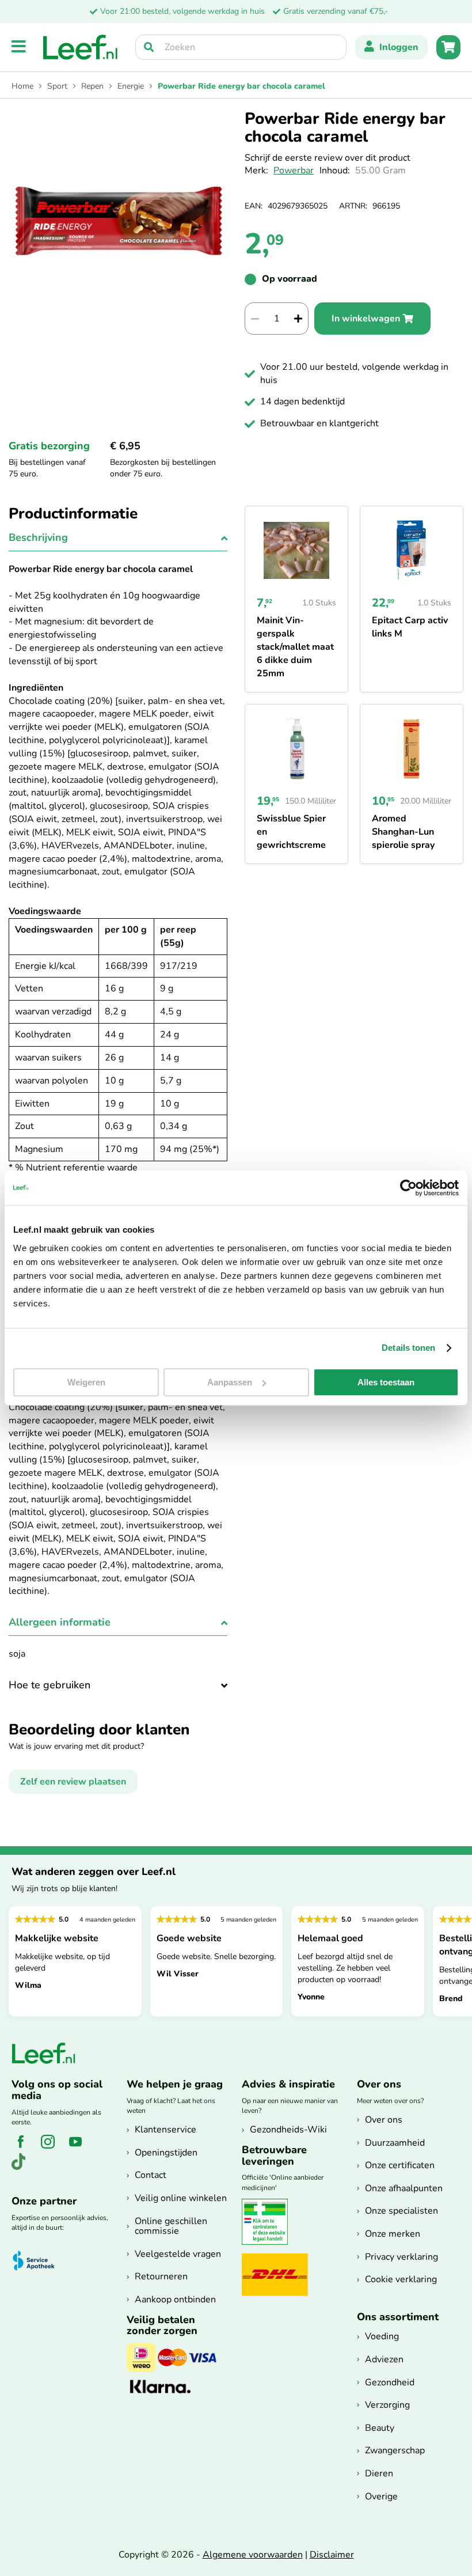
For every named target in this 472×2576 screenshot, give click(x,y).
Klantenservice (165, 2130)
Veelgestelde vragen (178, 2254)
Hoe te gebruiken (50, 1685)
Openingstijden (166, 2153)
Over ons (384, 2120)
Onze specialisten (401, 2211)
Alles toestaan (386, 1382)
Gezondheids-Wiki (288, 2130)
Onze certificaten (400, 2165)
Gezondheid (390, 2382)
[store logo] (81, 47)
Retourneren (161, 2276)
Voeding (382, 2336)
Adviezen (384, 2359)
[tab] (118, 541)
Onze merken (393, 2234)
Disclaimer (332, 2555)
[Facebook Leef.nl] (24, 2148)
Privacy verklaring (401, 2257)
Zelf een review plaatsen (73, 1782)
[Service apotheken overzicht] (39, 2261)
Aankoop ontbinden (175, 2300)
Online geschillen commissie (171, 2226)
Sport (57, 86)
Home (22, 86)
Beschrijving (38, 537)
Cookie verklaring (401, 2279)
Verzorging (387, 2405)
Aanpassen (230, 1382)
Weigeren (86, 1382)
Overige (381, 2497)
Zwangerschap (395, 2450)
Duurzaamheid (395, 2143)
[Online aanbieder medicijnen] (269, 2242)
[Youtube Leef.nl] (80, 2148)
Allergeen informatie (60, 1622)
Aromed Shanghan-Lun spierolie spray (403, 832)
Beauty (380, 2428)
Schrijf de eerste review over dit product (328, 158)
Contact (151, 2175)
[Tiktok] (23, 2168)
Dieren (379, 2473)
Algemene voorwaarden (253, 2555)
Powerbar (294, 171)
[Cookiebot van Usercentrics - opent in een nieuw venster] (408, 1188)
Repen (92, 86)
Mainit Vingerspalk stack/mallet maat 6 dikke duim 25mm (295, 647)
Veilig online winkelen (181, 2198)
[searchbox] (241, 47)
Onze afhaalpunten (404, 2188)
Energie (131, 86)
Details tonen (408, 1348)
